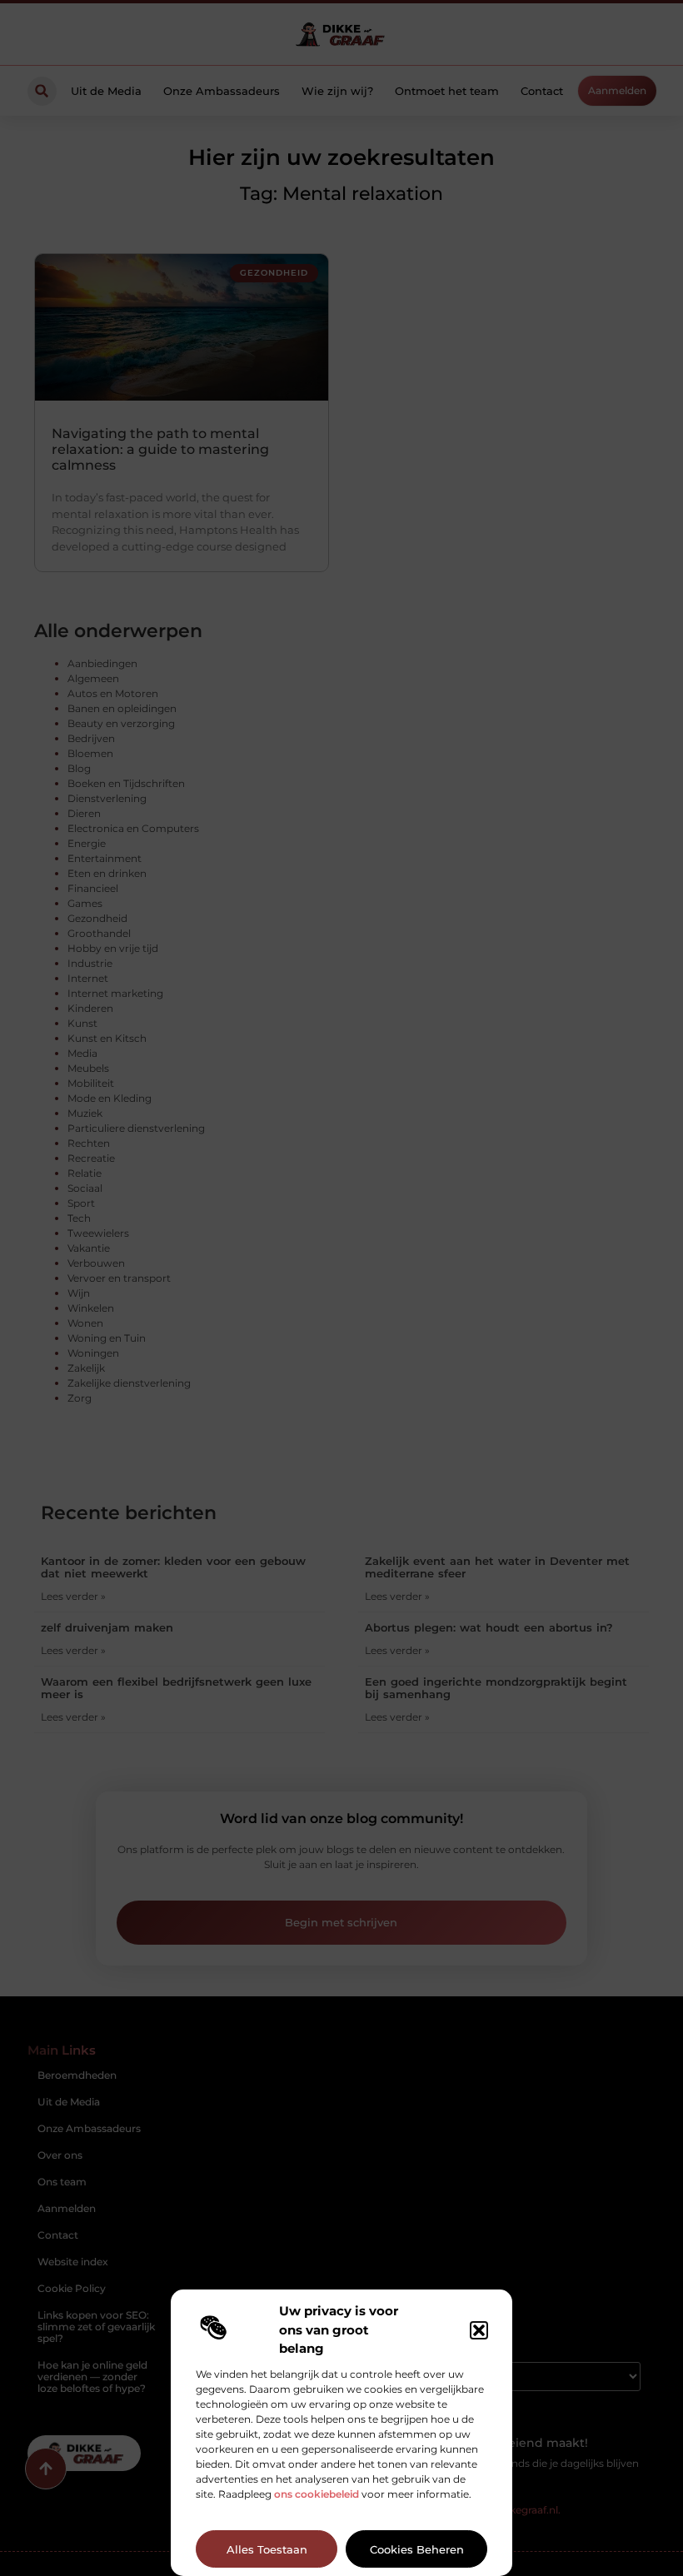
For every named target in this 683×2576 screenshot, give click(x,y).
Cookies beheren (417, 2549)
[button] (479, 2330)
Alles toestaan (267, 2549)
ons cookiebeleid (317, 2494)
